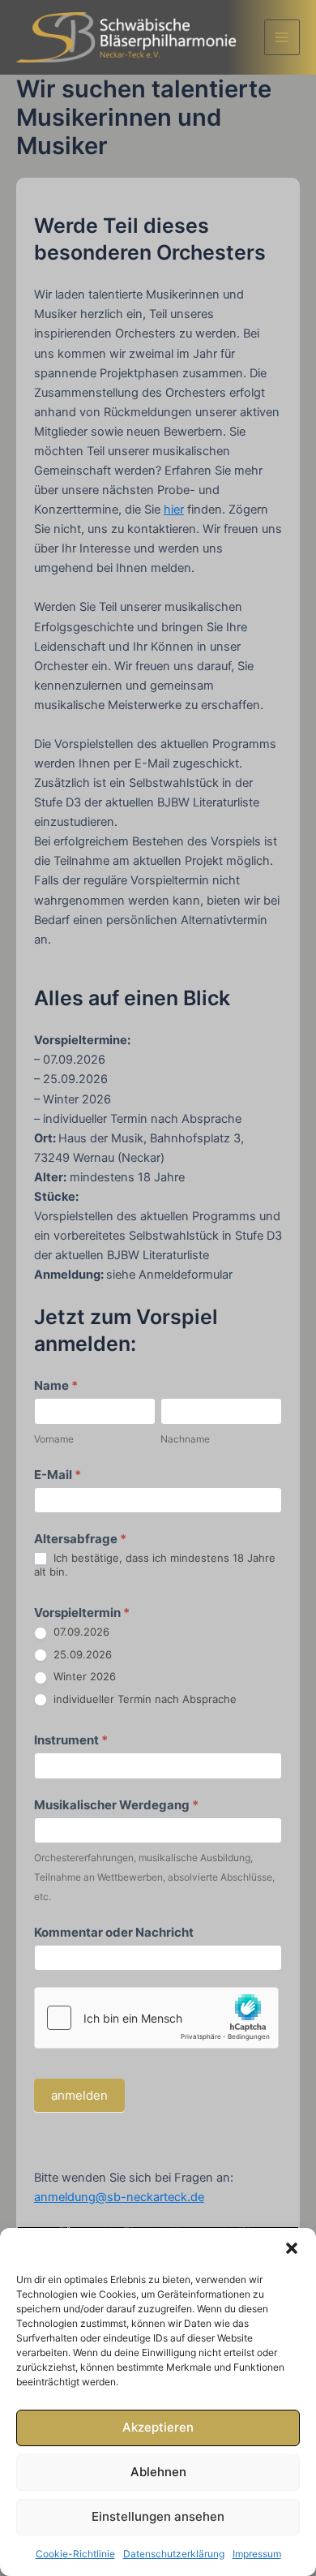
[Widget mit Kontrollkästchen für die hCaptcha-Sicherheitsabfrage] (156, 2018)
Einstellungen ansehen (158, 2516)
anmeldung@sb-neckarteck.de (119, 2197)
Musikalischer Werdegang (116, 1805)
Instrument (71, 1740)
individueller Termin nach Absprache (143, 1699)
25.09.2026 (81, 1654)
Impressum (257, 2554)
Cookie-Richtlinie (75, 2554)
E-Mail (58, 1475)
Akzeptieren (158, 2427)
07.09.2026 (80, 1632)
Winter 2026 (83, 1676)
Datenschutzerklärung (174, 2554)
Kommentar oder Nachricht (114, 1932)
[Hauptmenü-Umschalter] (282, 37)
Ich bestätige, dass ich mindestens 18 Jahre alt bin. (155, 1565)
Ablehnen (158, 2472)
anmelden (79, 2095)
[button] (292, 2248)
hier (174, 510)
